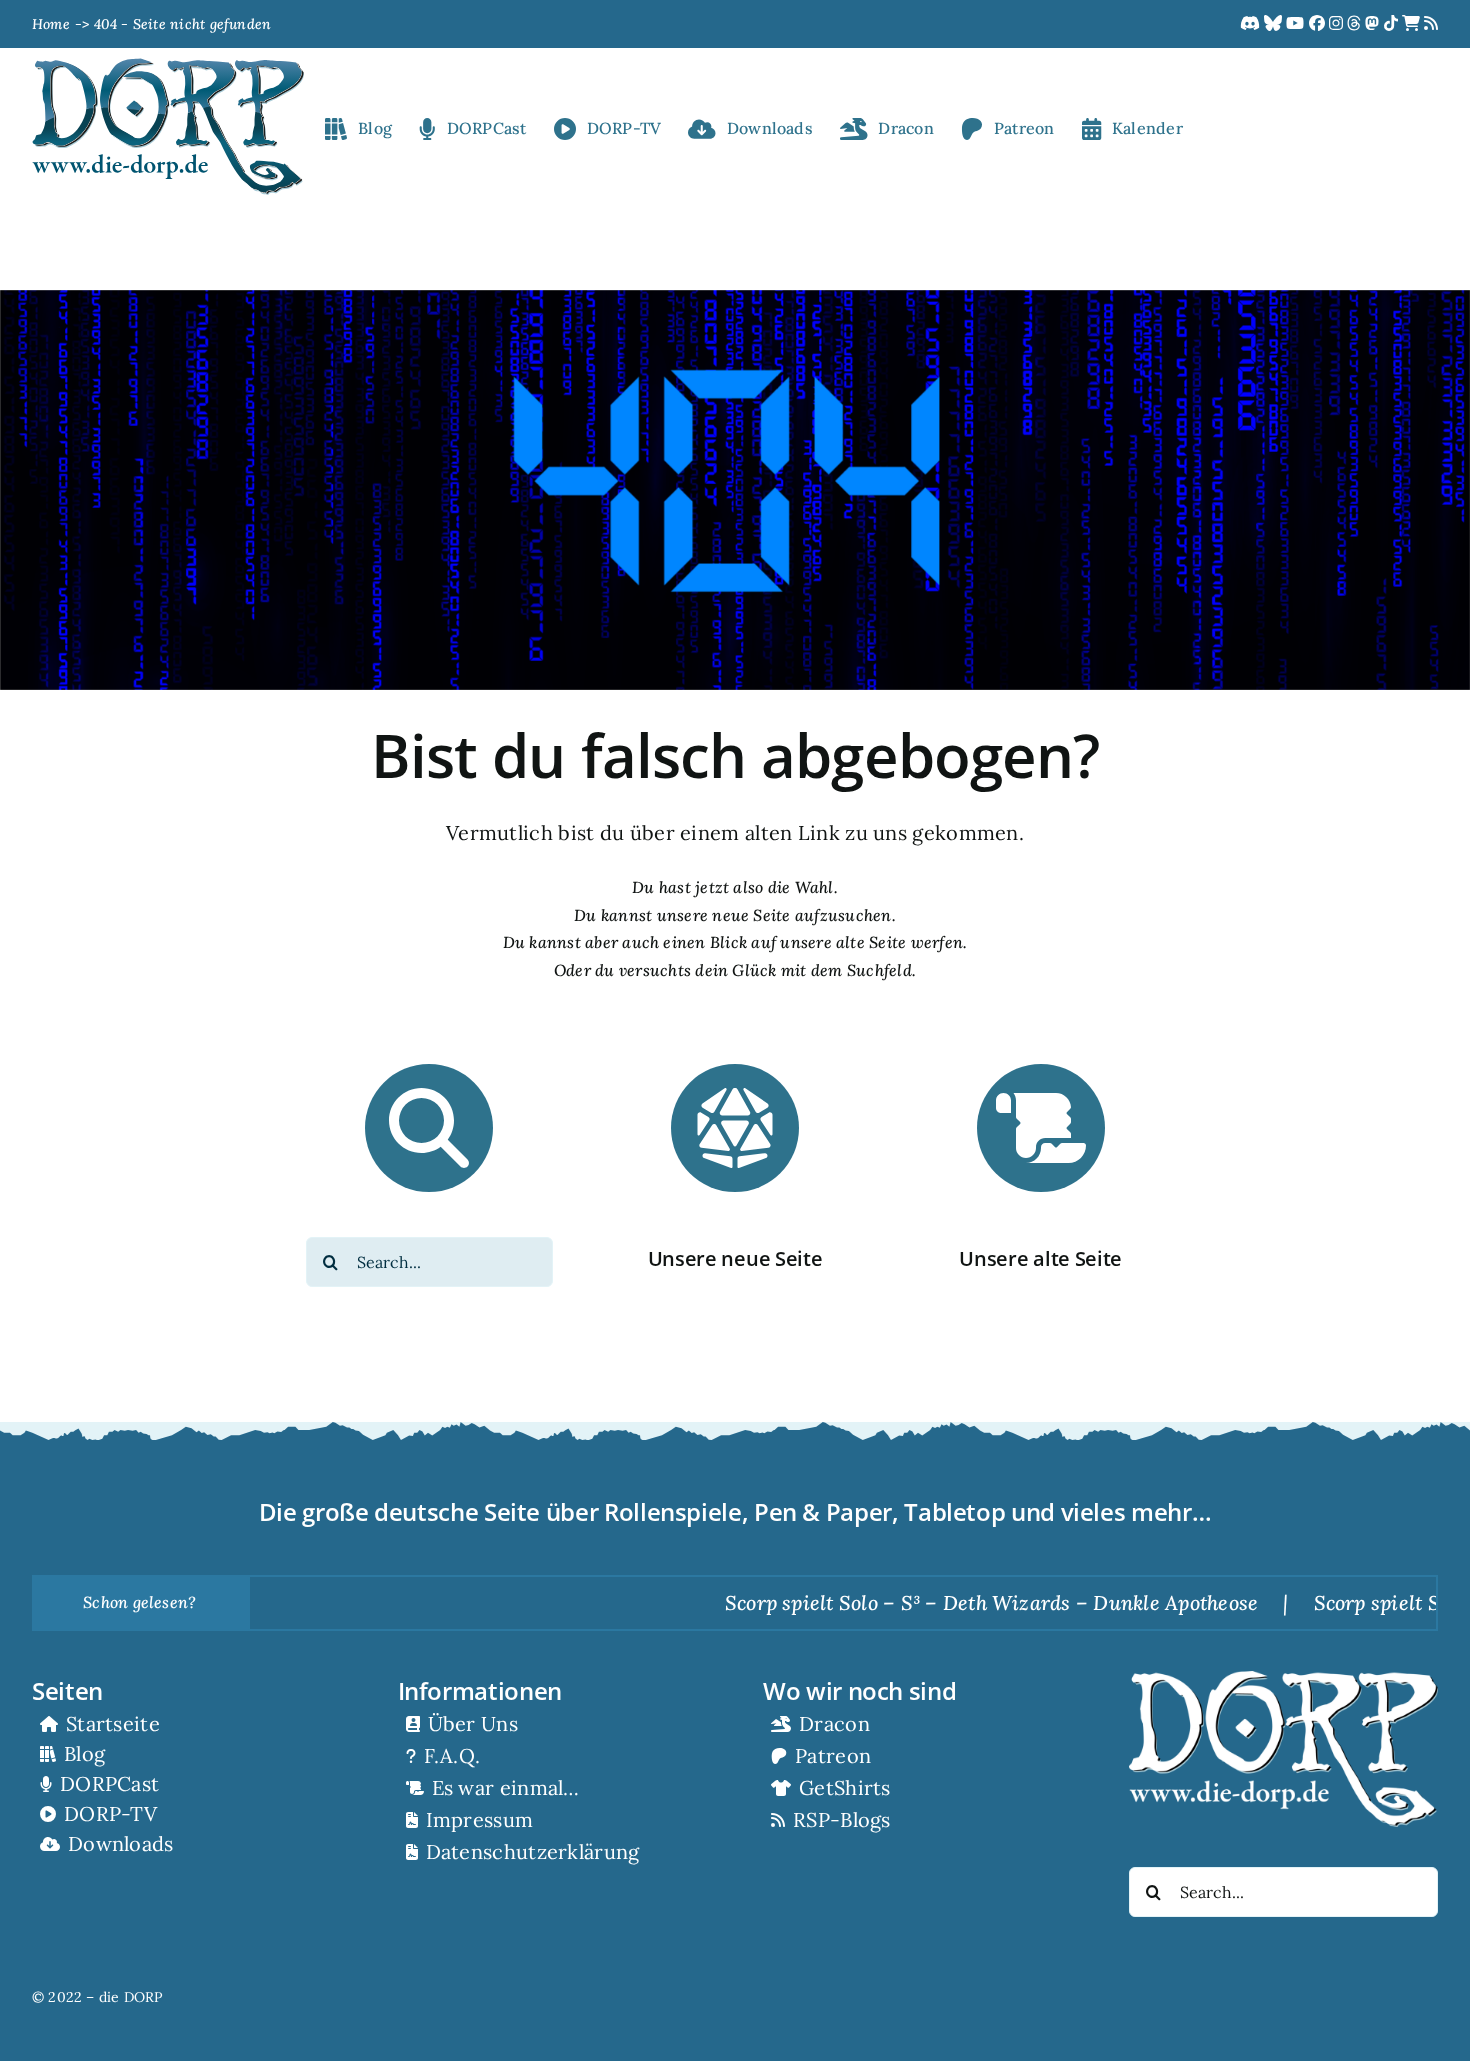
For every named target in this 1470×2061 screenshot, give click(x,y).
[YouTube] (1297, 24)
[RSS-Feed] (1431, 24)
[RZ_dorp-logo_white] (1283, 1679)
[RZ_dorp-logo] (168, 66)
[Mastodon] (1374, 24)
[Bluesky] (1275, 24)
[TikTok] (1393, 24)
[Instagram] (1338, 24)
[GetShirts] (1413, 24)
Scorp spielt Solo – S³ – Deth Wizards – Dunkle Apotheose (923, 1602)
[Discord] (1252, 24)
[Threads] (1356, 24)
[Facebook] (1319, 24)
